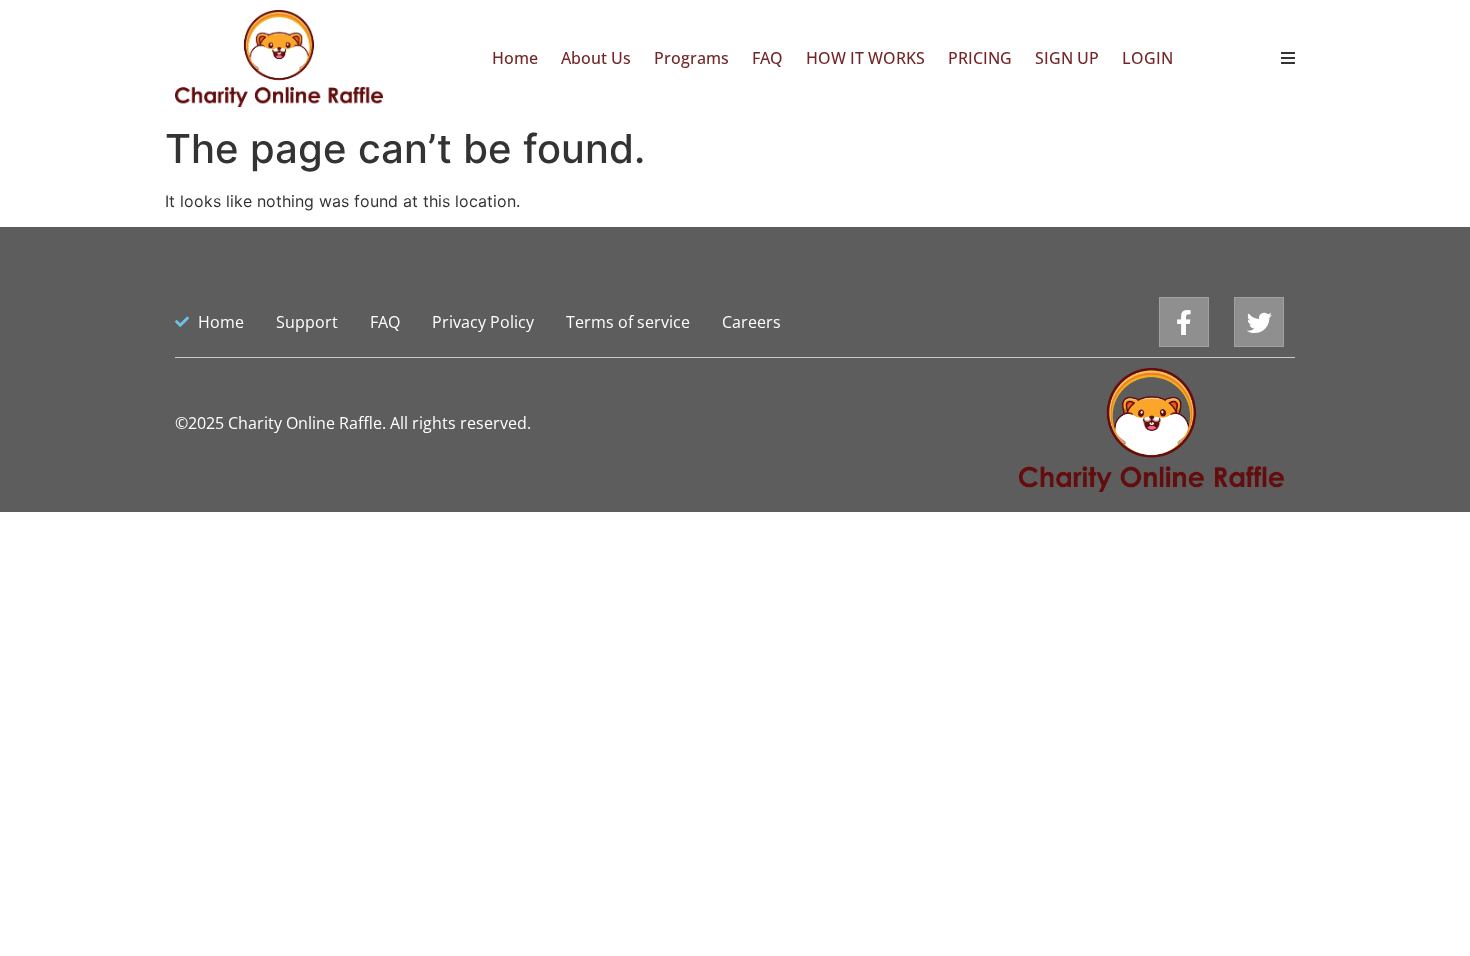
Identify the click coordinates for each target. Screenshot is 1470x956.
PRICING (980, 58)
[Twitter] (1259, 322)
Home (515, 58)
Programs (691, 58)
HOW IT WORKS (865, 58)
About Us (596, 58)
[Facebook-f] (1184, 322)
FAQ (767, 58)
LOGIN (1147, 58)
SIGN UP (1067, 58)
